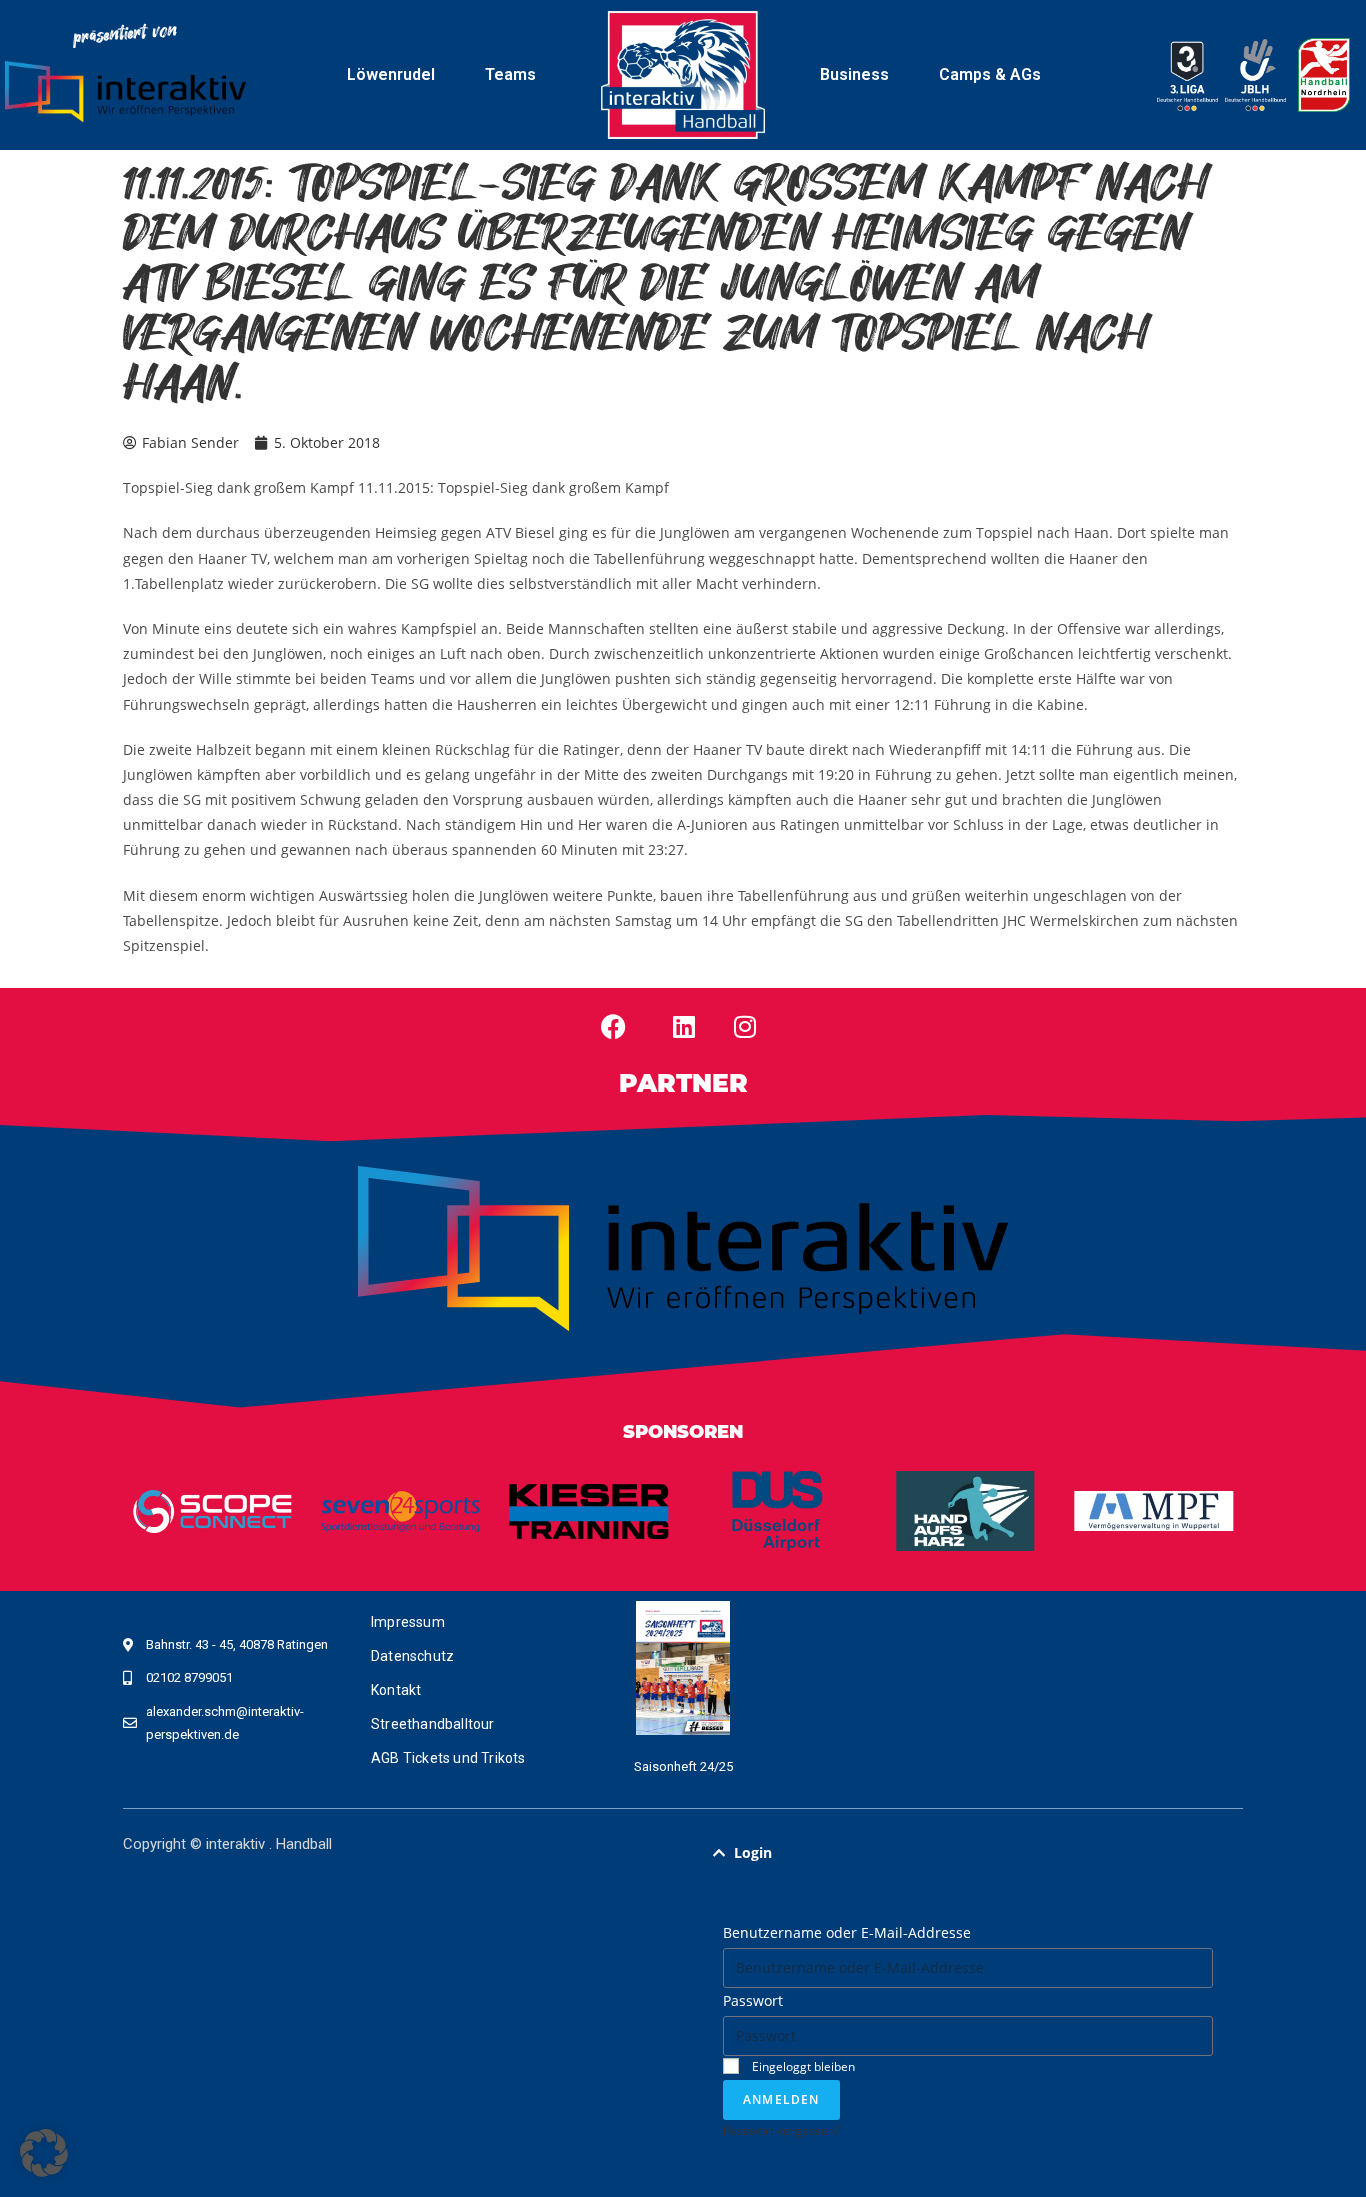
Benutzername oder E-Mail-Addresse (847, 1932)
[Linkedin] (684, 1026)
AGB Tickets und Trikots (448, 1758)
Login (753, 1852)
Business (854, 74)
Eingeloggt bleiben (802, 2066)
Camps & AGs (990, 74)
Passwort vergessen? (781, 2130)
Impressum (408, 1622)
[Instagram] (745, 1026)
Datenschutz (412, 1656)
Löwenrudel (391, 74)
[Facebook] (614, 1026)
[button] (968, 1853)
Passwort (753, 2000)
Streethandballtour (433, 1724)
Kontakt (396, 1690)
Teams (510, 74)
